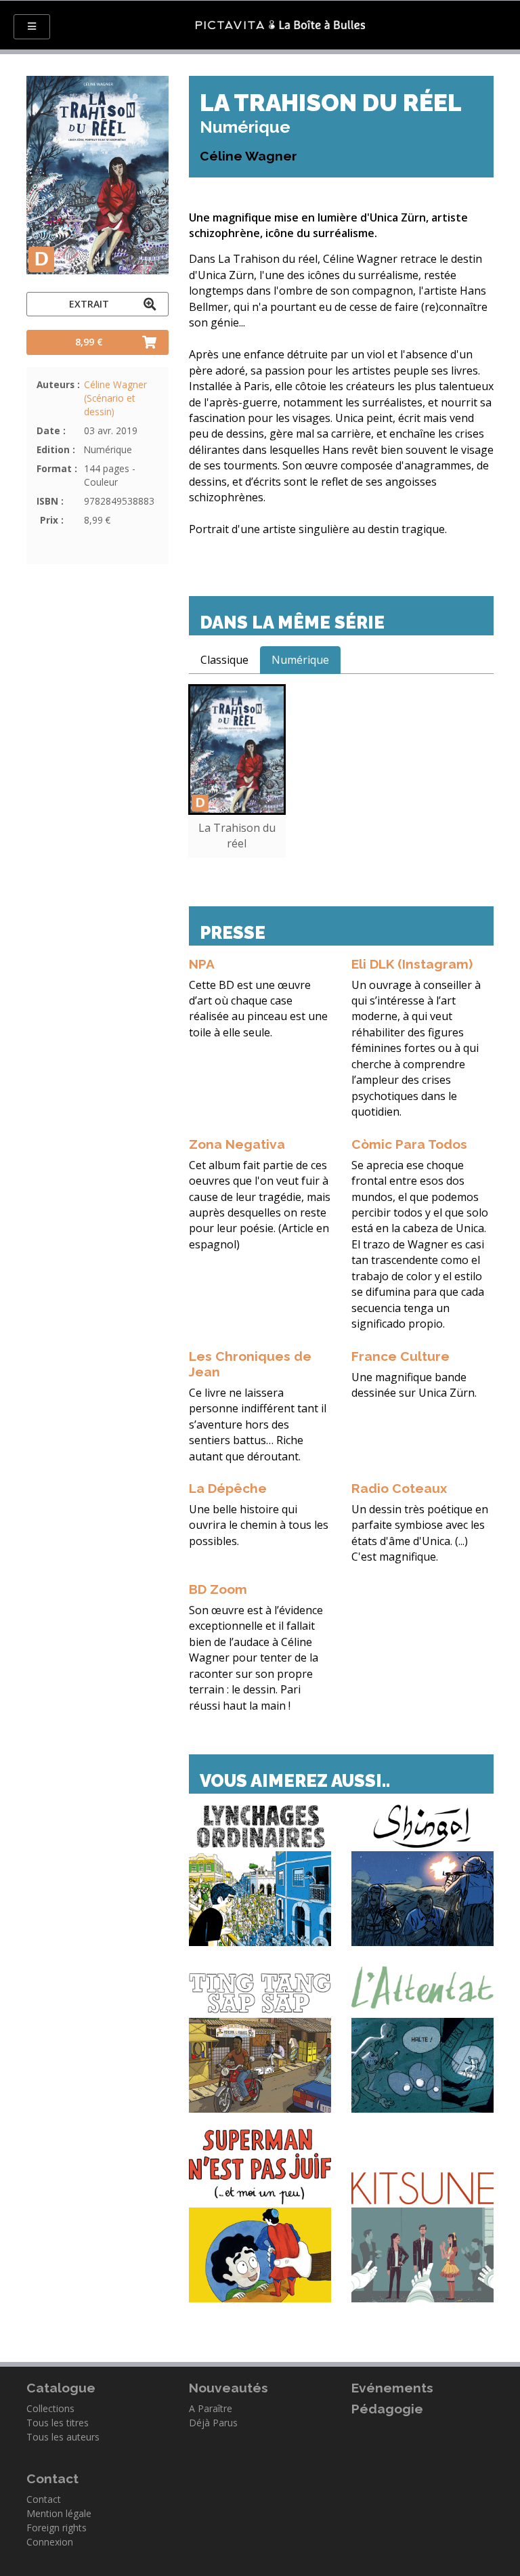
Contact (44, 2499)
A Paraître (211, 2408)
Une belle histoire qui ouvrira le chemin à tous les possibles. (259, 1525)
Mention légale (59, 2513)
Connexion (50, 2542)
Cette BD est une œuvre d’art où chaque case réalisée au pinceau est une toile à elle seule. (258, 1009)
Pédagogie (387, 2409)
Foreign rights (57, 2528)
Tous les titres (58, 2423)
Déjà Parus (213, 2423)
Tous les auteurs (63, 2437)
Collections (50, 2408)
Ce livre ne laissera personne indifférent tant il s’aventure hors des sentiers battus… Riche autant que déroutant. (258, 1424)
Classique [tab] (224, 660)
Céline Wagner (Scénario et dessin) (115, 398)
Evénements (392, 2388)
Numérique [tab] (300, 660)
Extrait (89, 304)
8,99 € (89, 342)
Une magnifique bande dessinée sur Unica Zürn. (414, 1385)
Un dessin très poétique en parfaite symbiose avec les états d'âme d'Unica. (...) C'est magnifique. (420, 1533)
